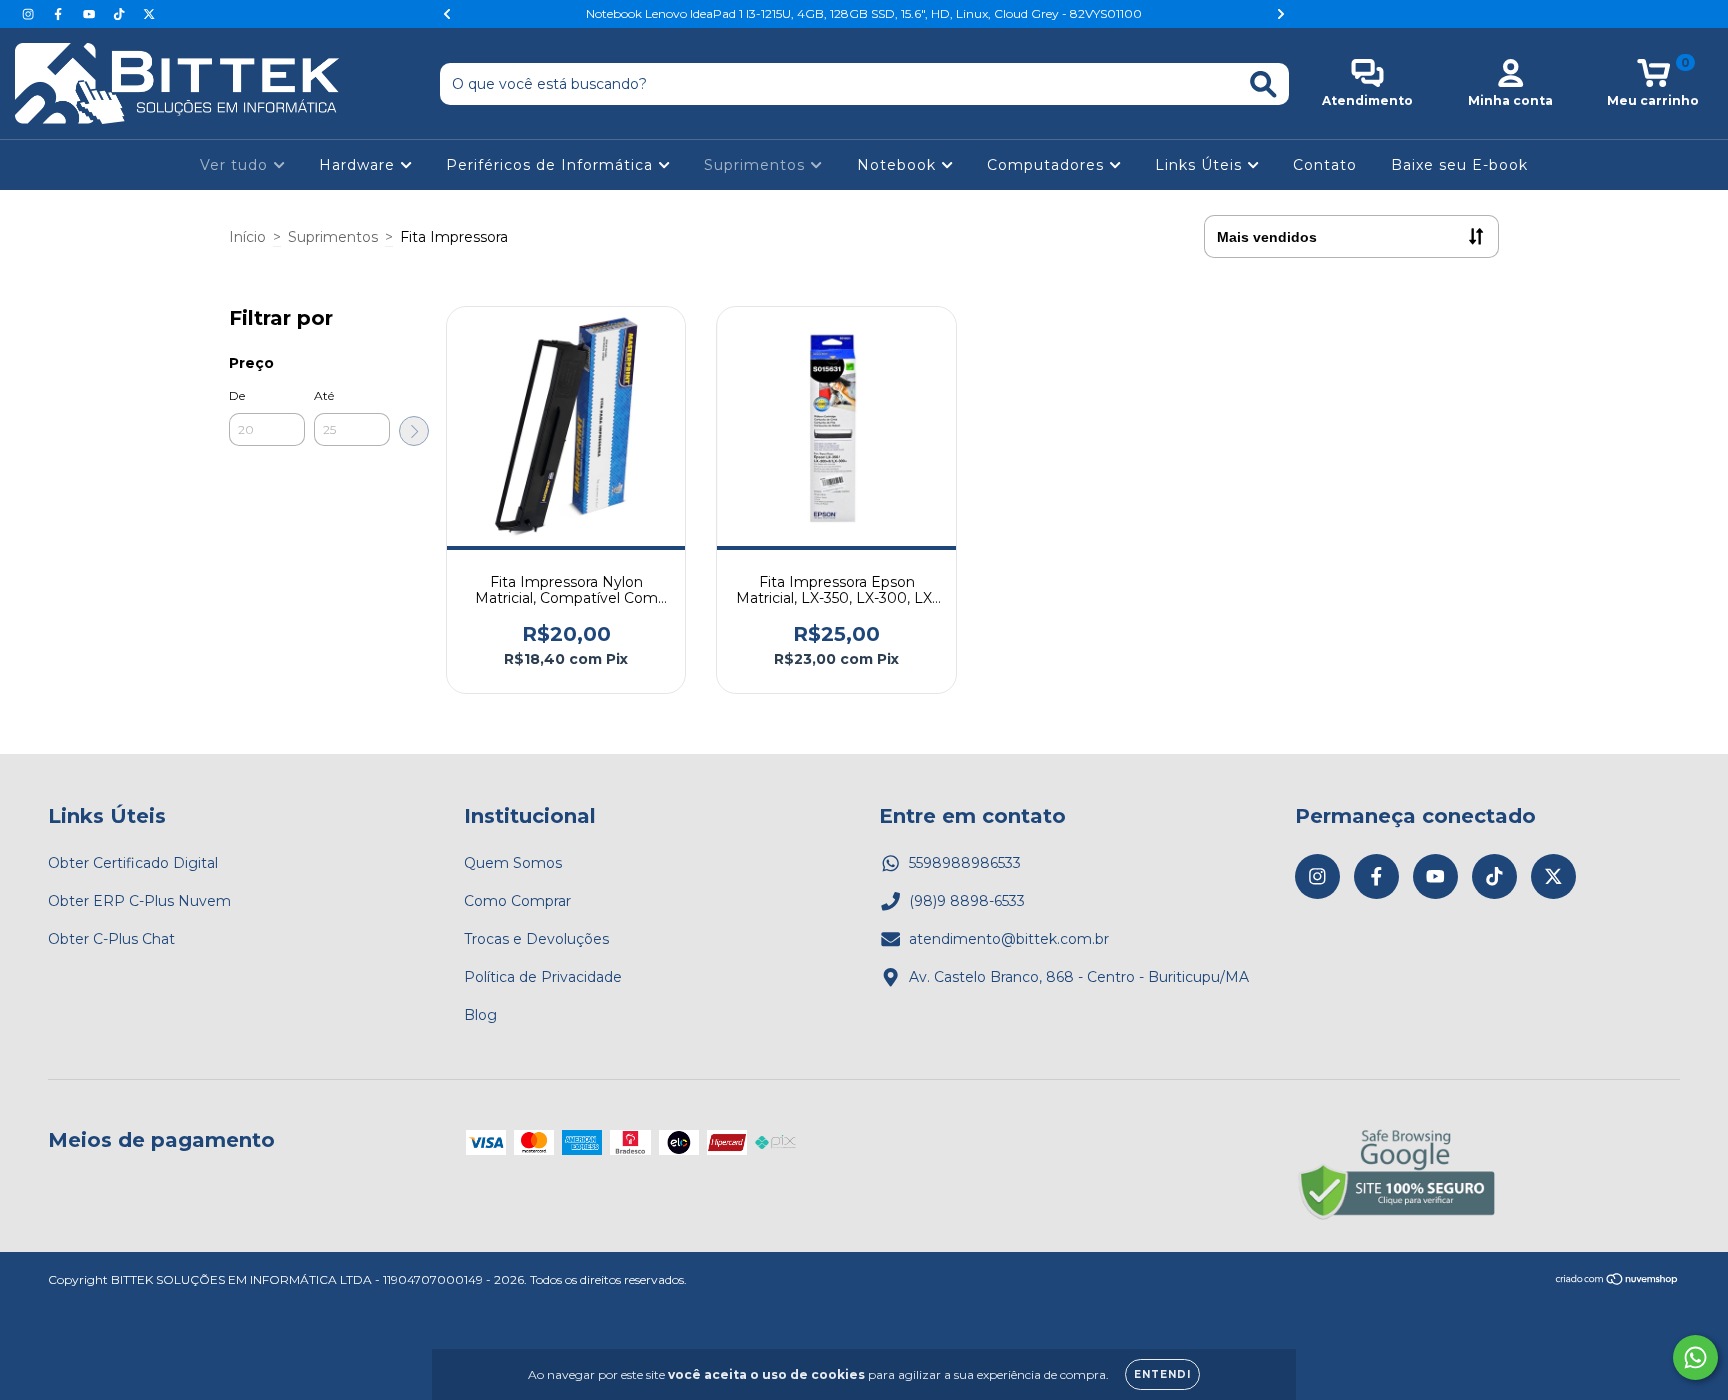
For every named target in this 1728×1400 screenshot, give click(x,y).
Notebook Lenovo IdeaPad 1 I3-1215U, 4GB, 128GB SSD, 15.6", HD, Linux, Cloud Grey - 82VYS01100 (864, 13)
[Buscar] (1263, 84)
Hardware (359, 165)
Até (324, 395)
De (237, 395)
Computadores (1048, 165)
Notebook (899, 165)
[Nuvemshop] (1617, 1281)
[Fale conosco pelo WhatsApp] (1695, 1357)
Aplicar (414, 431)
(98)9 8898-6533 (967, 901)
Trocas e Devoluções (536, 939)
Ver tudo (236, 165)
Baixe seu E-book (1459, 165)
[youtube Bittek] (91, 14)
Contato (1325, 165)
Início (247, 237)
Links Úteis (1201, 165)
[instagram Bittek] (30, 14)
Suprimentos (757, 165)
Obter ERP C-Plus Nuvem (139, 901)
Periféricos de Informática (552, 165)
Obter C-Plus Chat (111, 939)
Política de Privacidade (543, 977)
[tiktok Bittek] (121, 14)
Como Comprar (517, 901)
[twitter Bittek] (149, 14)
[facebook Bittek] (60, 14)
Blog (480, 1015)
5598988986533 (965, 863)
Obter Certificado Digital (133, 863)
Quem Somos (513, 863)
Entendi (1162, 1374)
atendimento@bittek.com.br (1009, 939)
